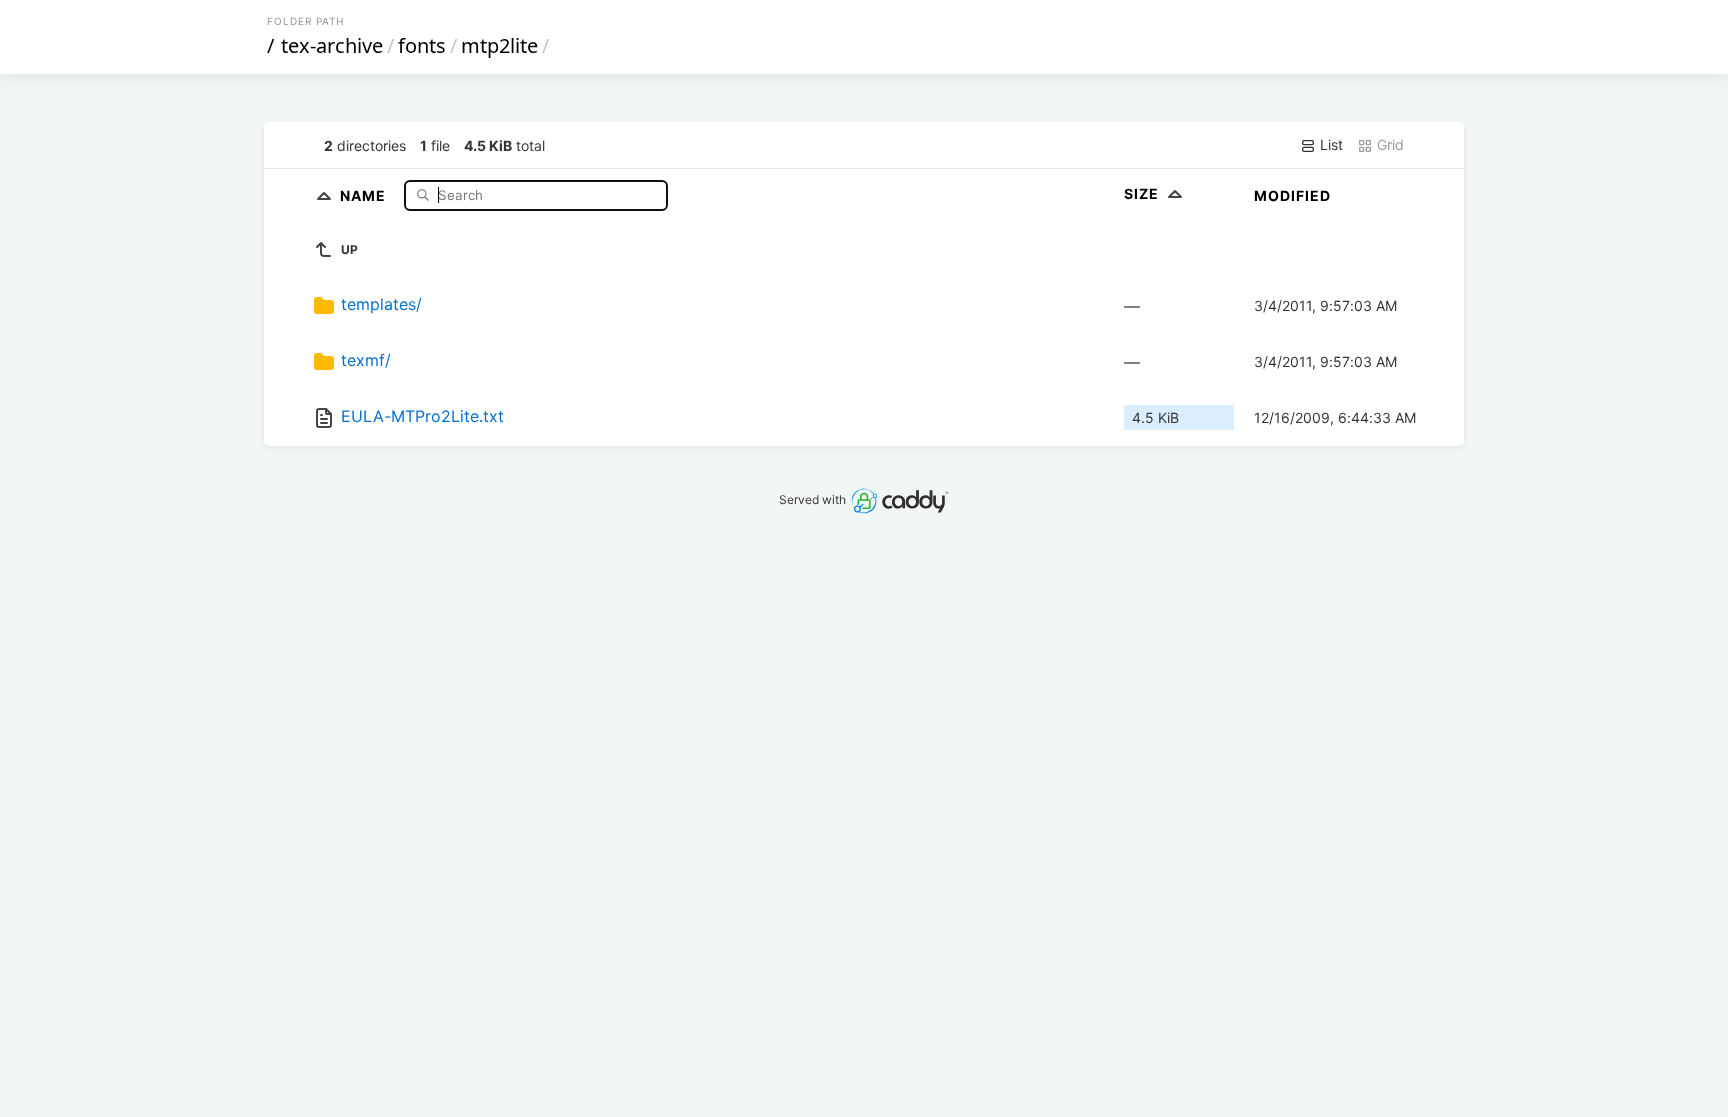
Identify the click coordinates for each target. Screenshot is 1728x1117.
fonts (422, 45)
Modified (1292, 195)
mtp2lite (499, 45)
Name (365, 194)
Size (1143, 193)
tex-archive (332, 45)
